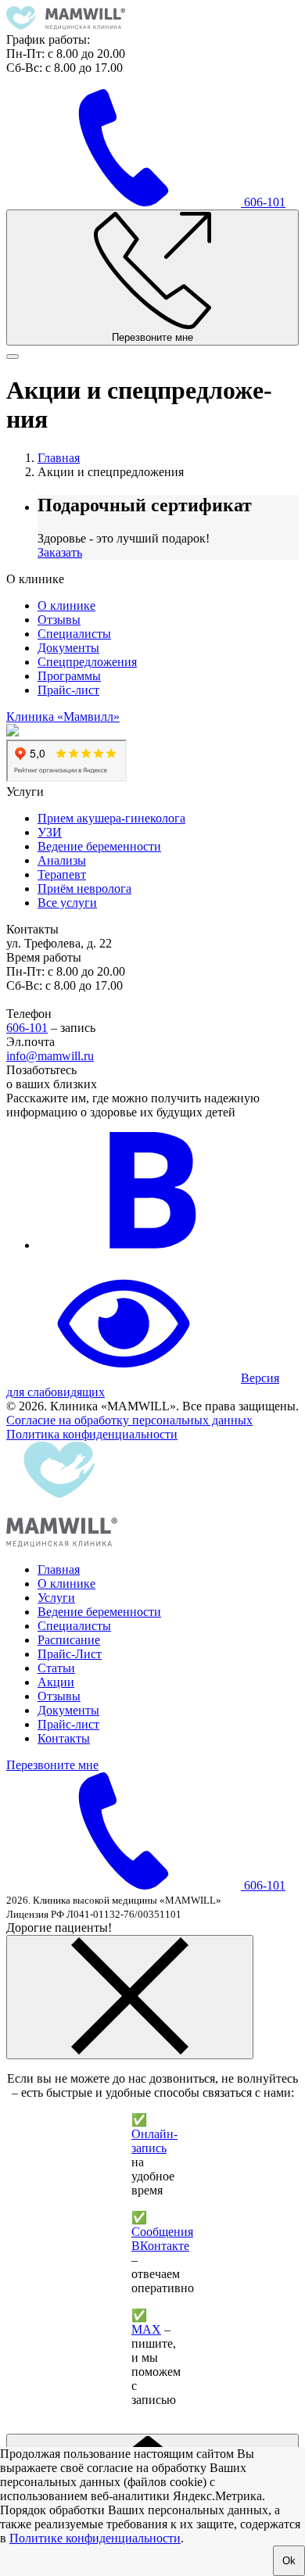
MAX (146, 2329)
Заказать (60, 552)
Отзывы (59, 620)
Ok (289, 2561)
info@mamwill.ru (50, 1056)
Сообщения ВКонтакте (162, 2239)
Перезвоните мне (52, 1765)
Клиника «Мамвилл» (63, 717)
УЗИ (50, 832)
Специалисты (74, 634)
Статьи (56, 1668)
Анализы (62, 860)
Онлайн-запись (154, 2141)
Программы (69, 676)
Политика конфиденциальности (92, 1434)
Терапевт (62, 874)
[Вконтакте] (155, 1245)
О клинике (66, 605)
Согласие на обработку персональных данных (129, 1420)
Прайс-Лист (70, 1654)
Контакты (64, 1738)
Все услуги (67, 903)
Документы (68, 648)
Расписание (69, 1640)
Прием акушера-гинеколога (111, 818)
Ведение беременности (99, 846)
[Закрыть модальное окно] (130, 1997)
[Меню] (13, 356)
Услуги (56, 1598)
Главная (59, 1569)
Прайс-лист (68, 690)
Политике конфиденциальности (95, 2538)
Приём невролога (84, 889)
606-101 (27, 1028)
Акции (56, 1682)
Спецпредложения (87, 662)
